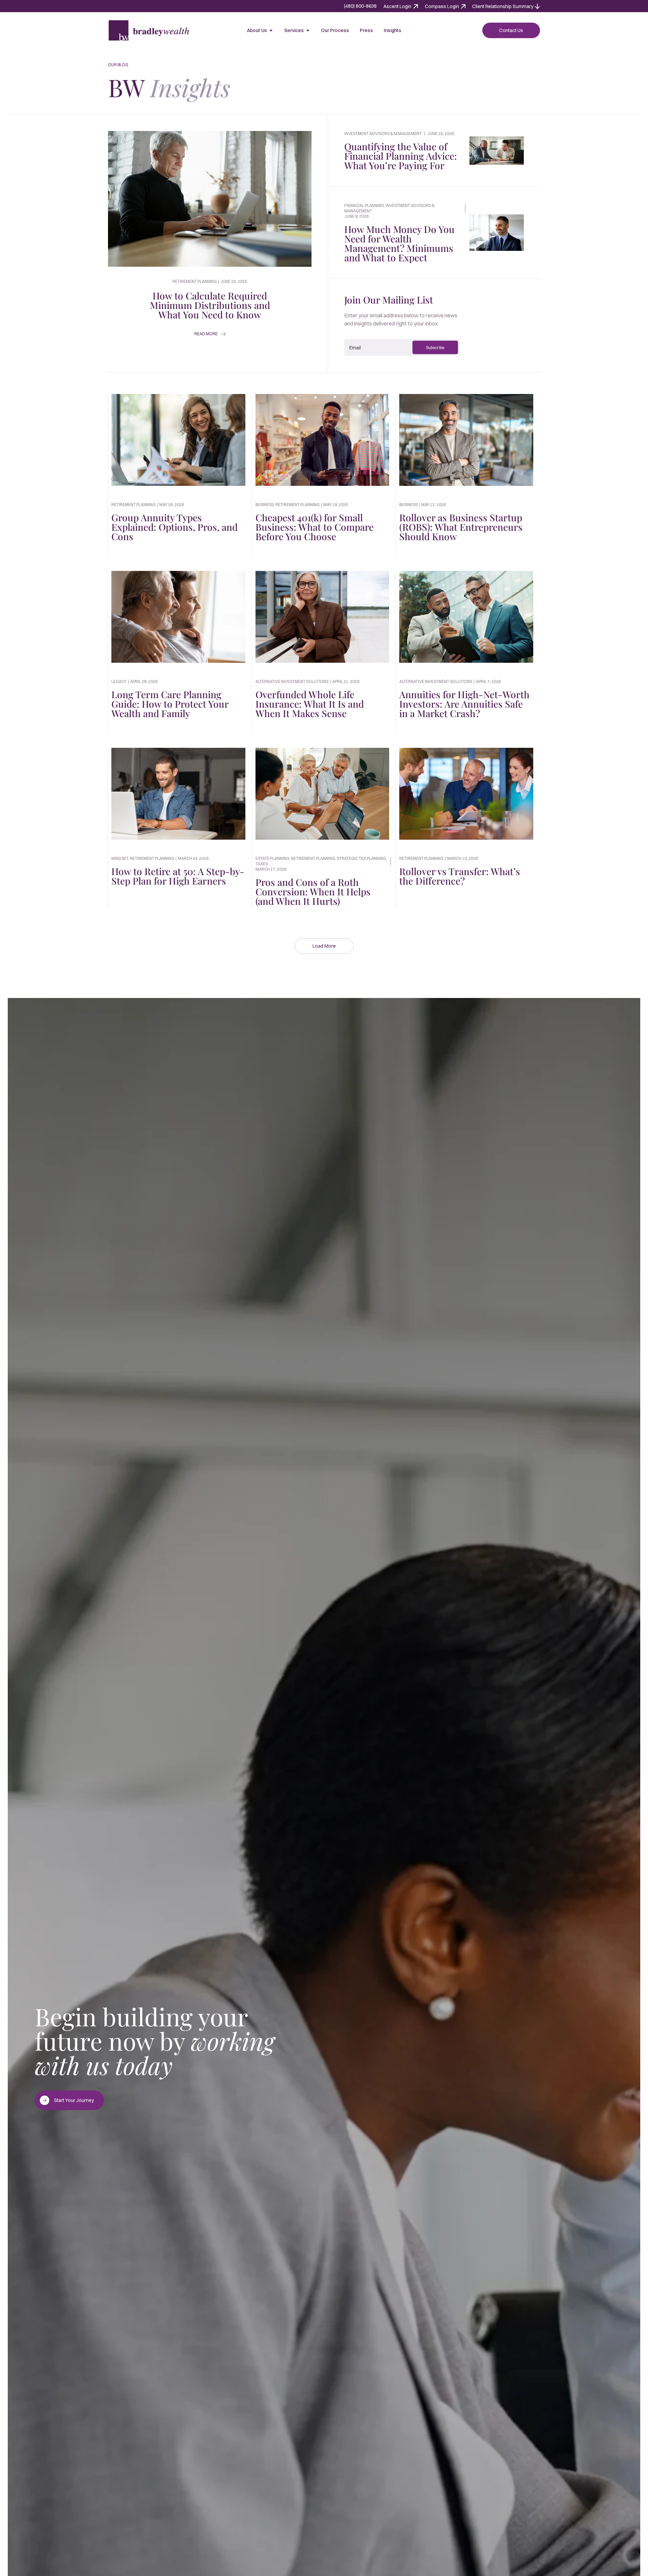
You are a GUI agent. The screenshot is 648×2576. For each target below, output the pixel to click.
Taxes (262, 864)
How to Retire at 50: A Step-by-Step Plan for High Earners (178, 876)
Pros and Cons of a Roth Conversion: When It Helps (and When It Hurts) (313, 891)
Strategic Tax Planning (361, 858)
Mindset (120, 858)
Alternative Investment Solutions (292, 681)
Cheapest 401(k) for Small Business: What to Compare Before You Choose (315, 527)
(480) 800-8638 (360, 6)
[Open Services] (308, 30)
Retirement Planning (133, 505)
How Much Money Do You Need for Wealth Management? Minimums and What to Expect (399, 243)
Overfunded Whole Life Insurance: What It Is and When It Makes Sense (310, 704)
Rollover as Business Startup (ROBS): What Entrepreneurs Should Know (461, 527)
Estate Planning (272, 858)
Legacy (119, 681)
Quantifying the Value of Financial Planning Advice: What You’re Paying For (401, 156)
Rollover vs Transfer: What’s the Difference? (460, 876)
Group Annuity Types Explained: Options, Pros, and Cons (174, 527)
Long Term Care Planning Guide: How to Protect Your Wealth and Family (170, 704)
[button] (324, 946)
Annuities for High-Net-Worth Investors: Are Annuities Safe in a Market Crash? (464, 704)
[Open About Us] (271, 30)
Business (265, 505)
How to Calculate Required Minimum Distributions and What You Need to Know (210, 305)
